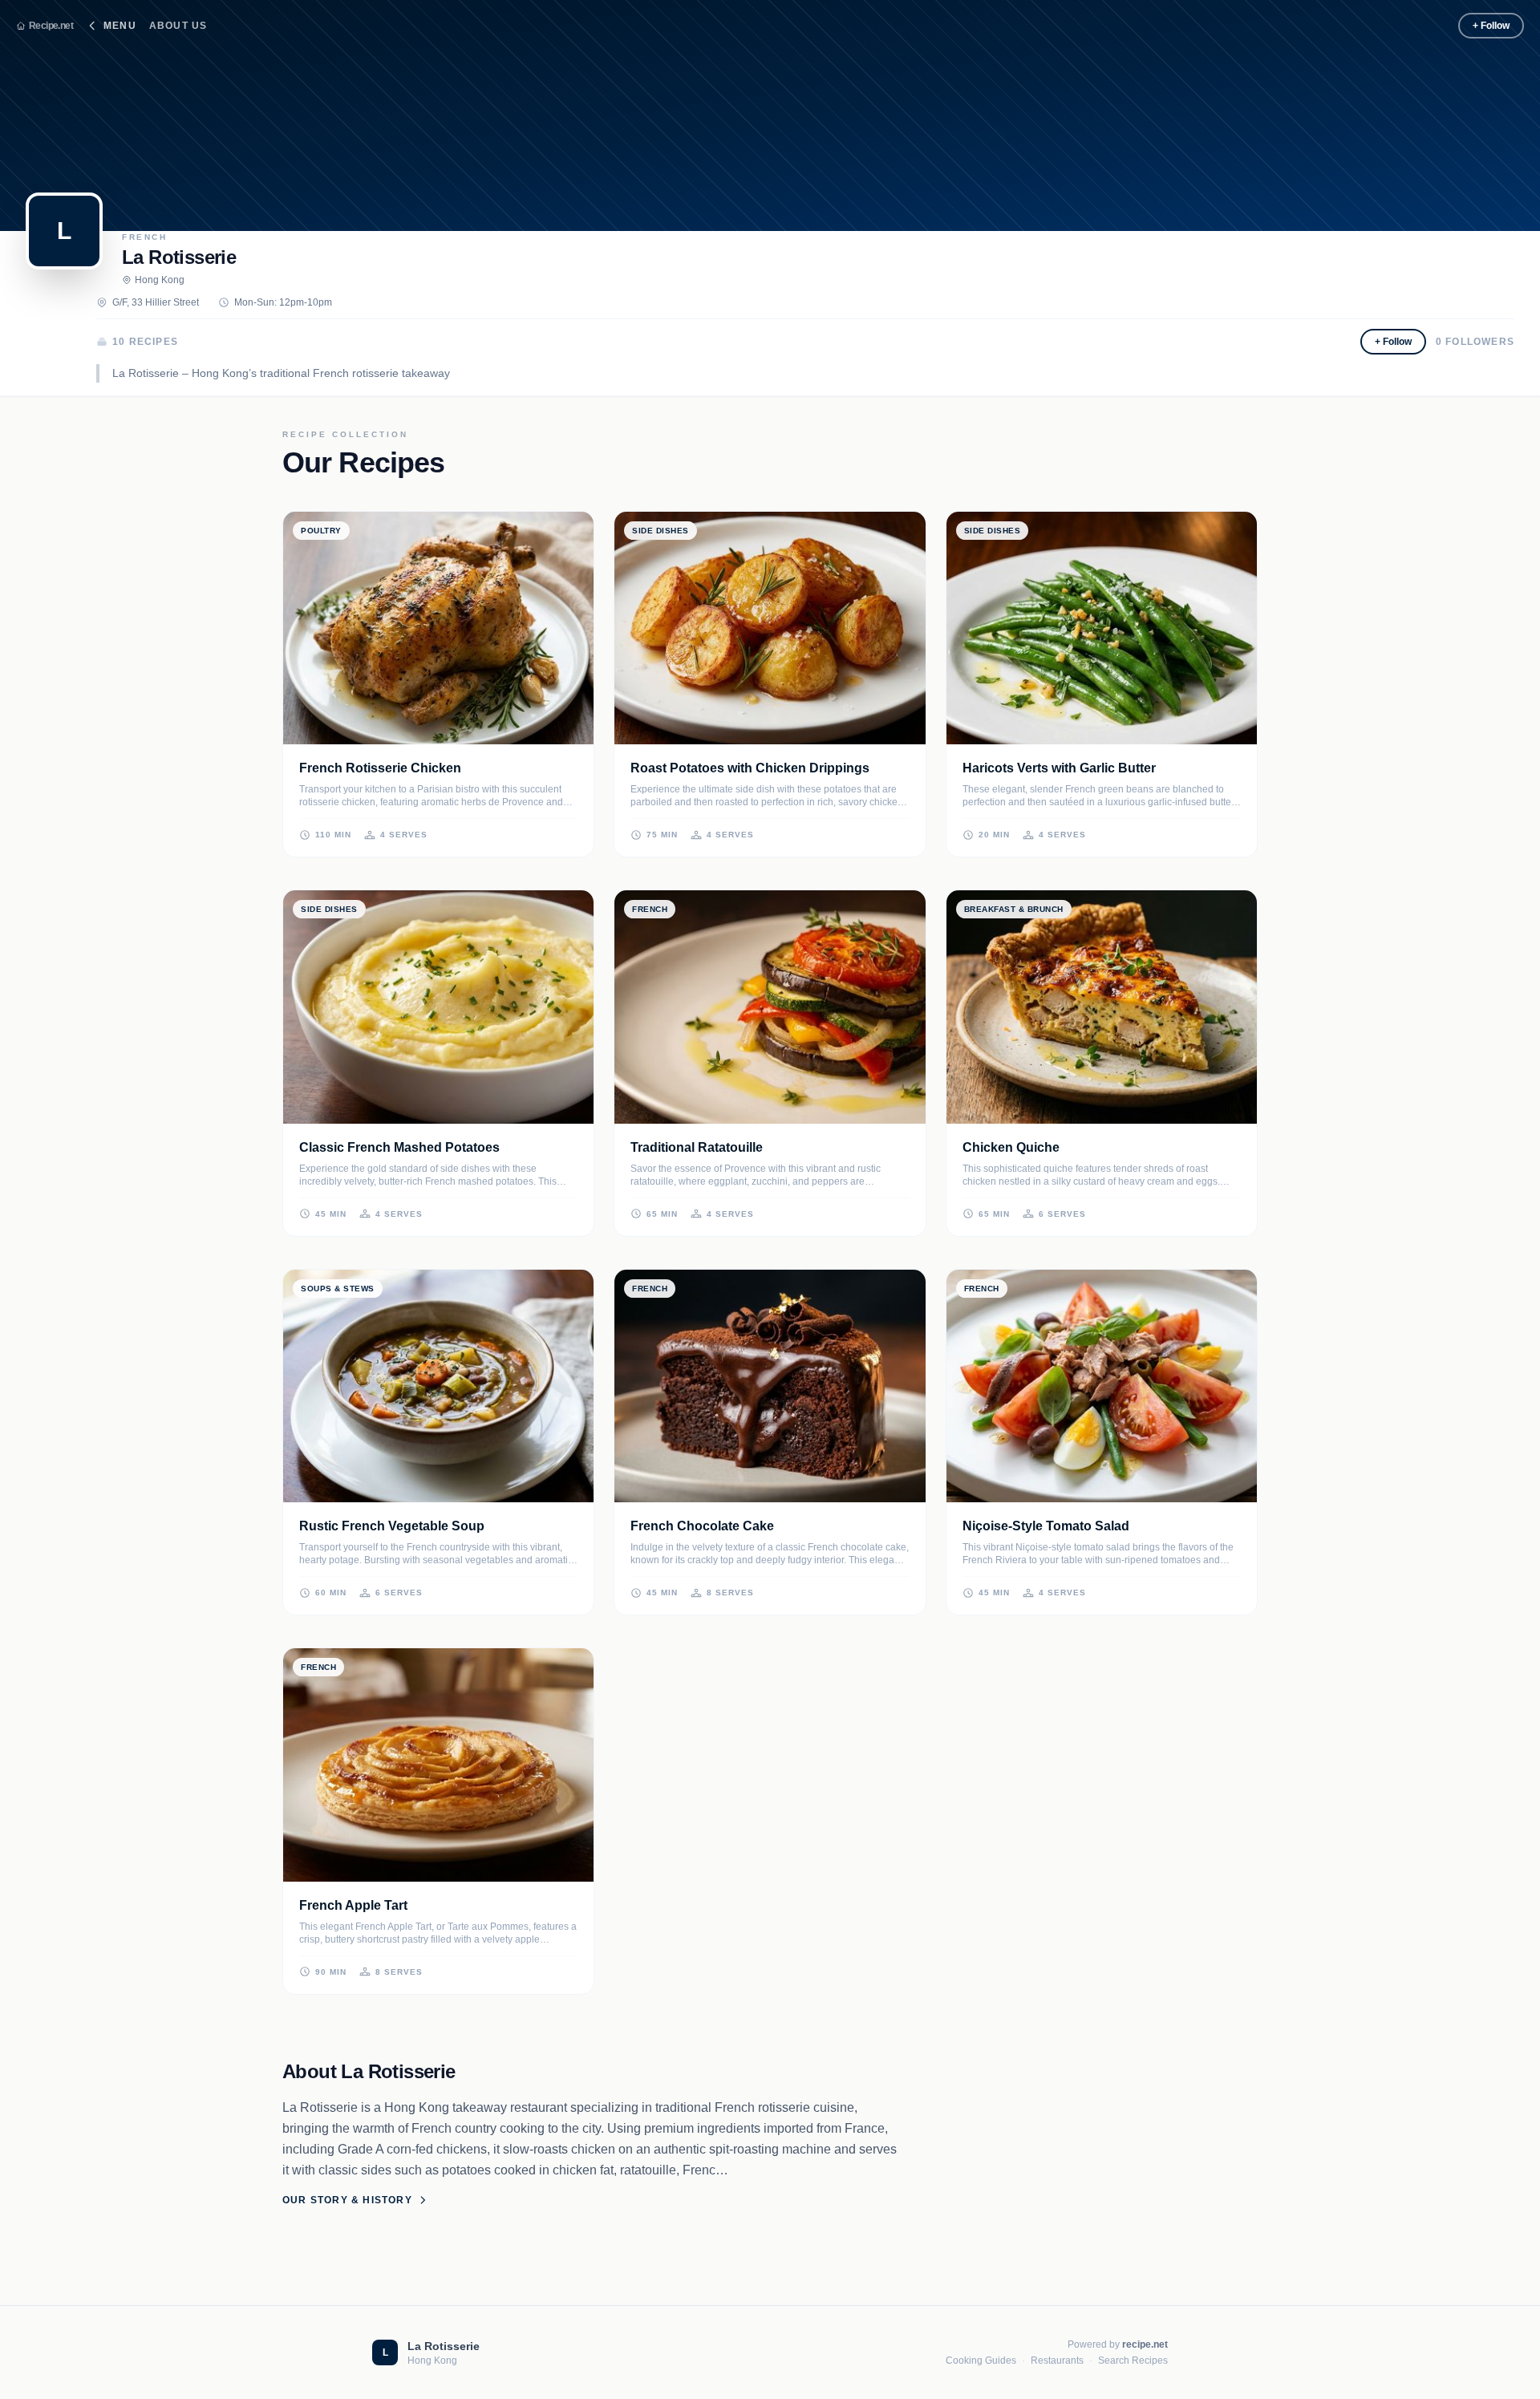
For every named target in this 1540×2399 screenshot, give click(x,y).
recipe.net (1145, 2344)
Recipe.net (51, 26)
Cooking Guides (981, 2361)
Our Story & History (347, 2200)
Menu (120, 26)
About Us (178, 26)
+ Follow (1491, 26)
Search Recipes (1133, 2361)
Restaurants (1057, 2361)
